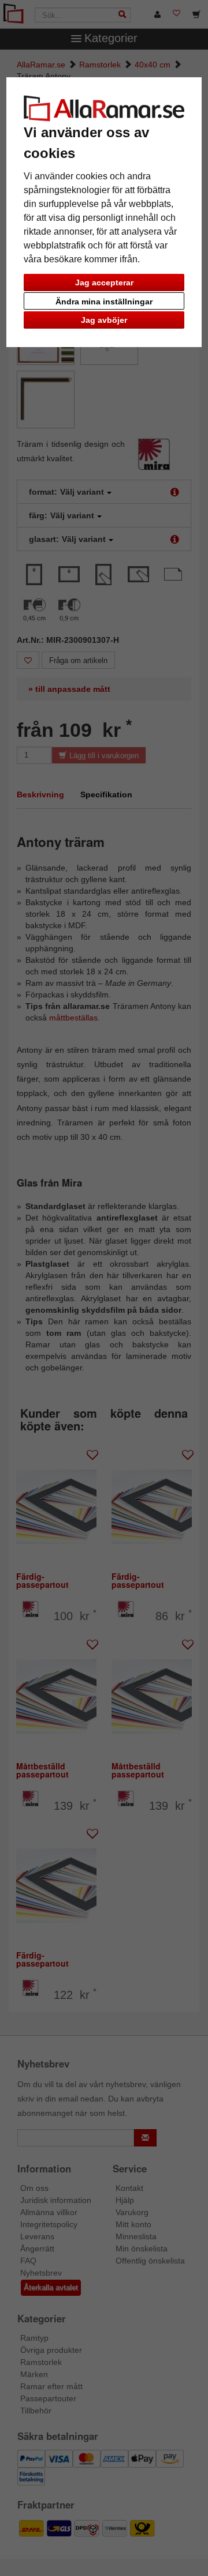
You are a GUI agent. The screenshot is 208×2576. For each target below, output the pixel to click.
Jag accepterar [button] (104, 283)
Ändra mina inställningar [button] (104, 302)
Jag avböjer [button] (104, 320)
